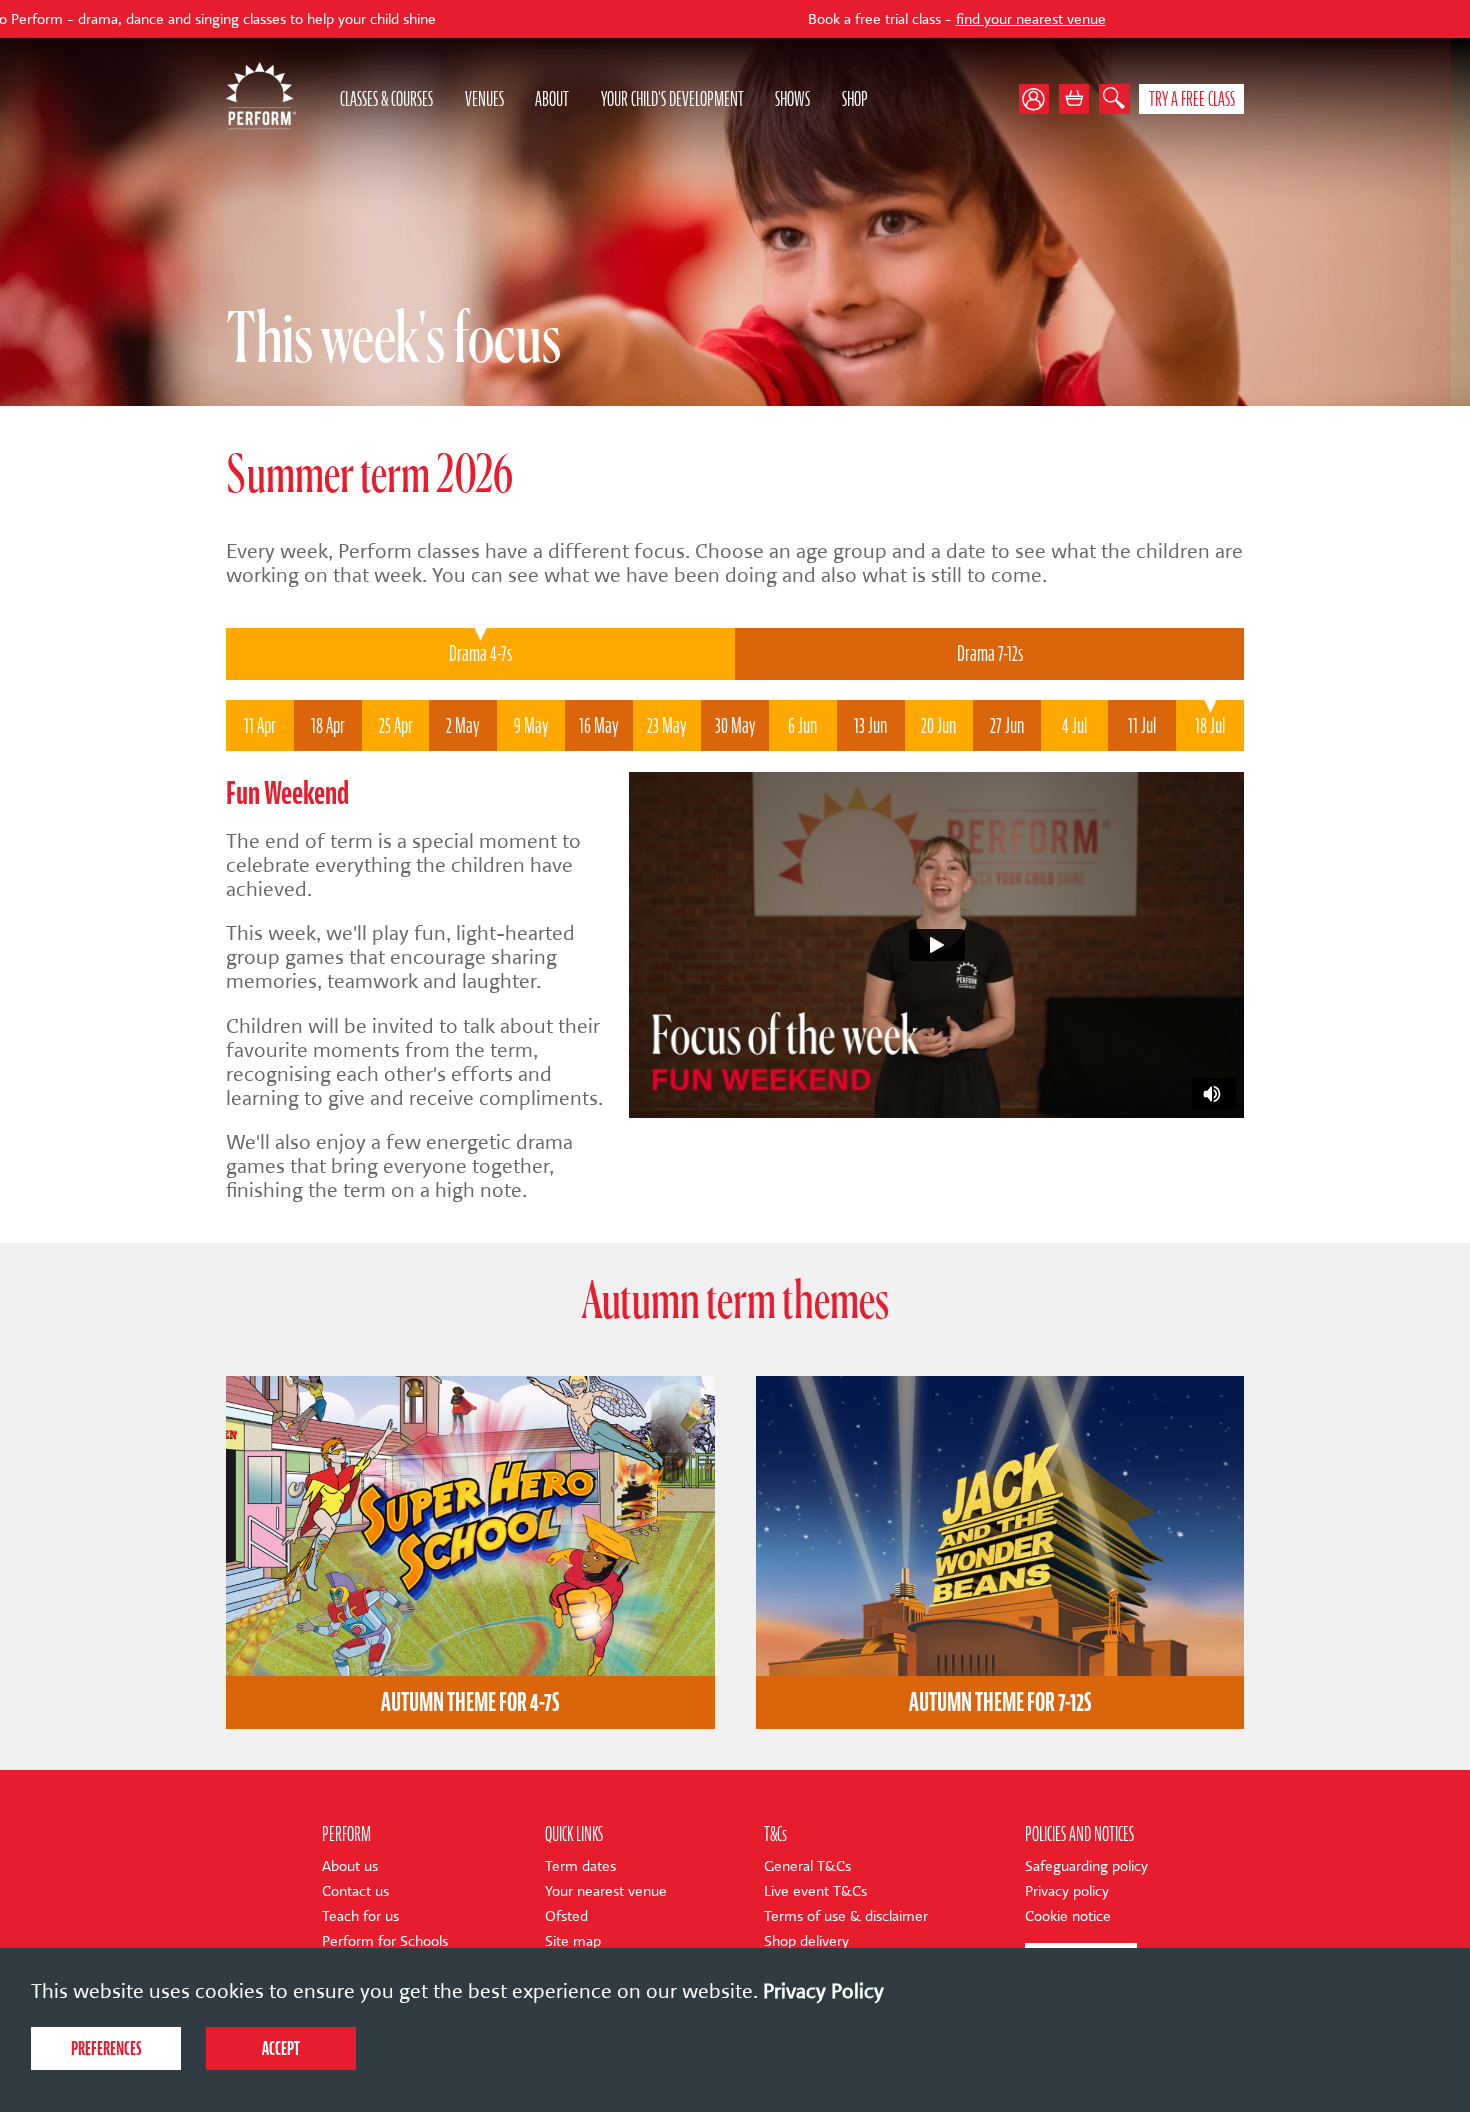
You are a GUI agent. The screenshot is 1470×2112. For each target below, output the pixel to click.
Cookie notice (1068, 1916)
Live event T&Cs (815, 1891)
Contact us (355, 1891)
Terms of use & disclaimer (846, 1916)
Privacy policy (1067, 1891)
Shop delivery (806, 1941)
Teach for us (360, 1916)
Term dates (580, 1866)
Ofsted (566, 1916)
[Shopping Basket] (1074, 99)
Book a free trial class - (801, 19)
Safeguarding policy (1086, 1866)
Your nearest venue (606, 1891)
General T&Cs (807, 1866)
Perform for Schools (385, 1941)
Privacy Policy (823, 1991)
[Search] (1114, 99)
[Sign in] (1039, 99)
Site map (573, 1941)
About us (350, 1866)
